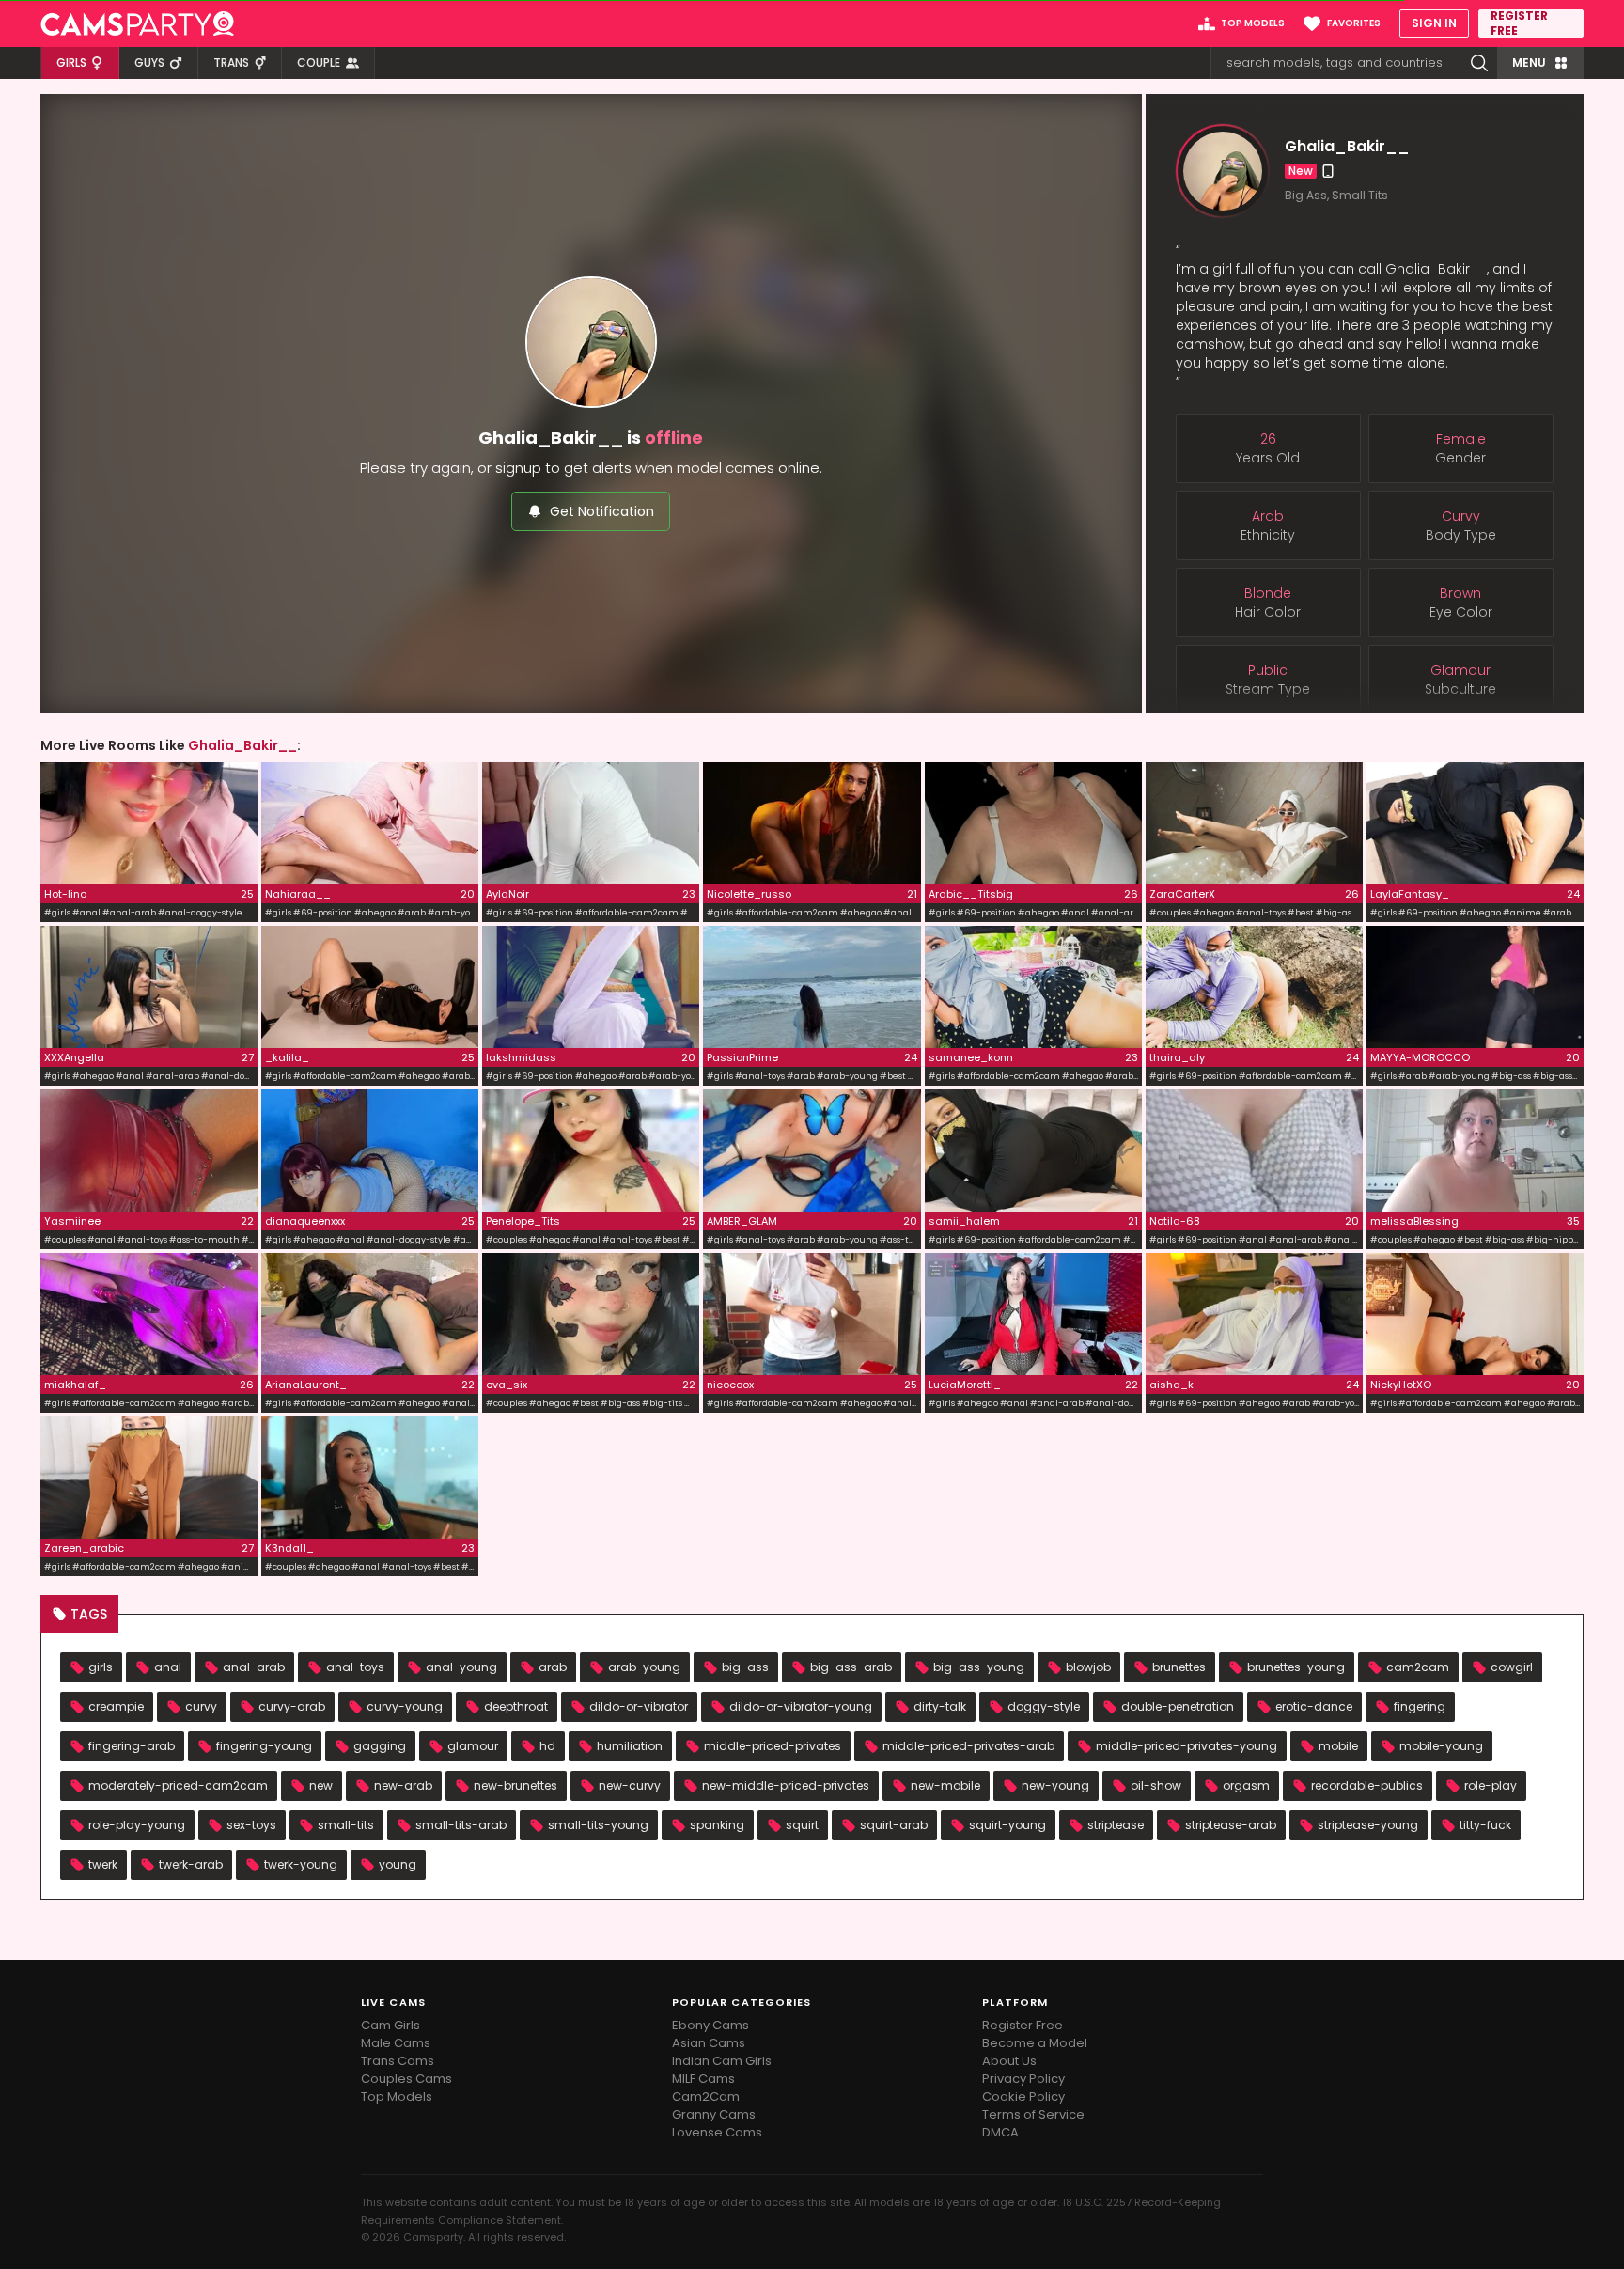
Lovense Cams (717, 2132)
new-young (1055, 1785)
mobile (1338, 1746)
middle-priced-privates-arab (968, 1746)
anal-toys (355, 1667)
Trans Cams (398, 2061)
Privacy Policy (1023, 2079)
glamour (473, 1746)
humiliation (630, 1746)
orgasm (1246, 1785)
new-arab (403, 1785)
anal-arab (254, 1667)
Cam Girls (390, 2025)
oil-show (1156, 1785)
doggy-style (1044, 1706)
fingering (1420, 1706)
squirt (802, 1825)
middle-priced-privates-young (1187, 1746)
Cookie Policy (1023, 2097)
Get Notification (602, 511)
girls (101, 1667)
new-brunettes (515, 1785)
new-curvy (630, 1785)
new (321, 1785)
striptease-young (1368, 1825)
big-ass (745, 1667)
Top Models (397, 2097)
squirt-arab (894, 1825)
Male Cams (396, 2043)
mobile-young (1441, 1746)
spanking (717, 1825)
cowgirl (1512, 1667)
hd (547, 1746)
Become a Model (1035, 2043)
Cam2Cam (706, 2097)
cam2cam (1418, 1667)
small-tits (346, 1825)
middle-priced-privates (773, 1746)
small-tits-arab (461, 1825)
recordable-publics (1367, 1785)
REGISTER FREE (1519, 23)
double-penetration (1178, 1706)
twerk (103, 1864)
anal (168, 1667)
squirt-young (1007, 1825)
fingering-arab (132, 1746)
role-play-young (137, 1825)
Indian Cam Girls (722, 2061)
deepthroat (516, 1706)
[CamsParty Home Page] (137, 23)
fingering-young (264, 1746)
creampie (116, 1706)
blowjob (1088, 1667)
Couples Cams (406, 2079)
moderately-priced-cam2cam (178, 1785)
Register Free (1023, 2025)
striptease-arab (1231, 1825)
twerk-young (301, 1864)
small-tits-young (598, 1825)
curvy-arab (292, 1706)
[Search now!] (1479, 63)
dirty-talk (940, 1706)
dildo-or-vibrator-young (801, 1706)
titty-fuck (1485, 1825)
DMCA (1000, 2132)
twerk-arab (191, 1864)
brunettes (1179, 1667)
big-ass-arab (851, 1667)
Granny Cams (714, 2114)
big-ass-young (979, 1667)
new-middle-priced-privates (786, 1785)
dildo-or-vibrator (639, 1706)
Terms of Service (1033, 2114)
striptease (1116, 1825)
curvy (201, 1706)
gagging (380, 1746)
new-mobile (945, 1785)
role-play (1491, 1785)
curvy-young (405, 1706)
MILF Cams (703, 2079)
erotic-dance (1314, 1706)
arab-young (644, 1667)
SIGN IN (1434, 23)
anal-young (461, 1667)
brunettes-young (1296, 1667)
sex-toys (251, 1825)
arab (553, 1667)
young (398, 1864)
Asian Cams (709, 2043)
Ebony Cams (710, 2025)
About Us (1009, 2061)
